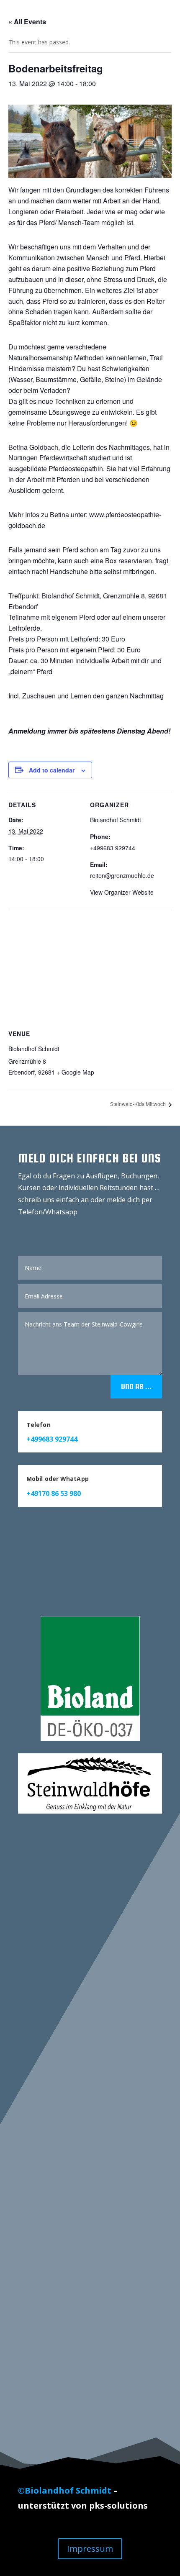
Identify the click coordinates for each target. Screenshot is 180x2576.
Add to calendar (52, 770)
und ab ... (136, 1387)
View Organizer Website (122, 892)
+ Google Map (75, 1072)
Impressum (90, 2549)
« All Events (27, 22)
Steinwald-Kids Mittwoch (139, 1104)
